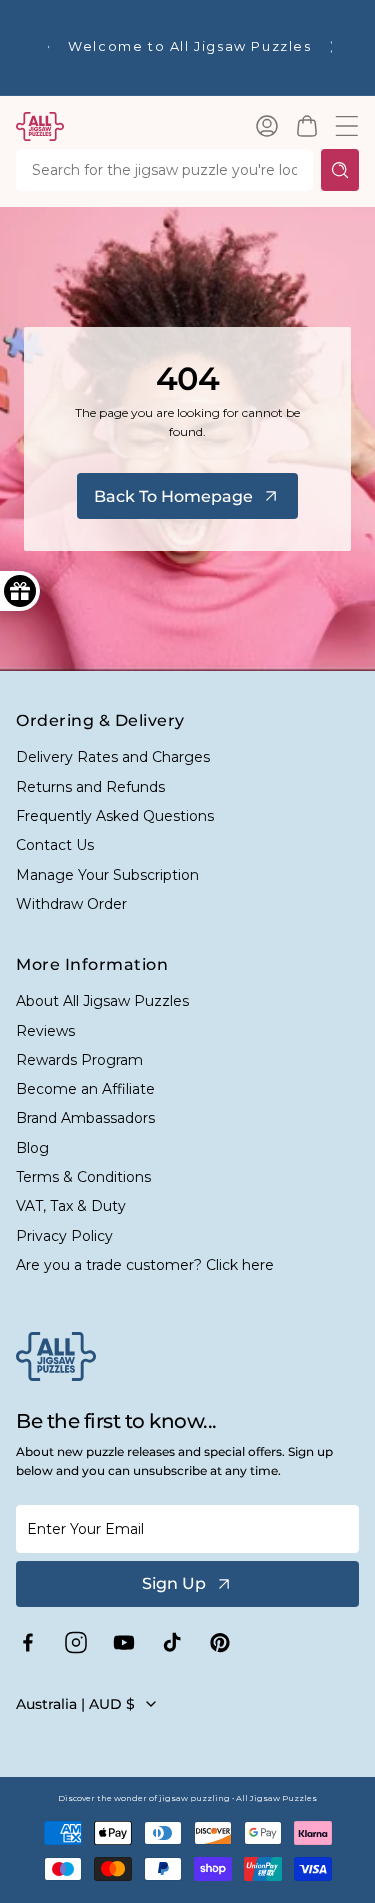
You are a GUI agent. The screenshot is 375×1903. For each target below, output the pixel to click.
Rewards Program (79, 1060)
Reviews (45, 1031)
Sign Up (174, 1583)
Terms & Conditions (83, 1177)
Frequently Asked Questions (115, 816)
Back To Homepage (173, 496)
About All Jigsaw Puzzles (102, 1001)
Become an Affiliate (85, 1089)
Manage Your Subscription (107, 875)
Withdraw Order (71, 904)
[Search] (340, 170)
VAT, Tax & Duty (71, 1206)
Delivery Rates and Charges (113, 757)
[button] (307, 126)
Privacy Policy (64, 1236)
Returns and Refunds (90, 787)
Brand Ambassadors (85, 1118)
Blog (32, 1148)
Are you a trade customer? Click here (145, 1265)
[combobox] (164, 170)
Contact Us (55, 845)
